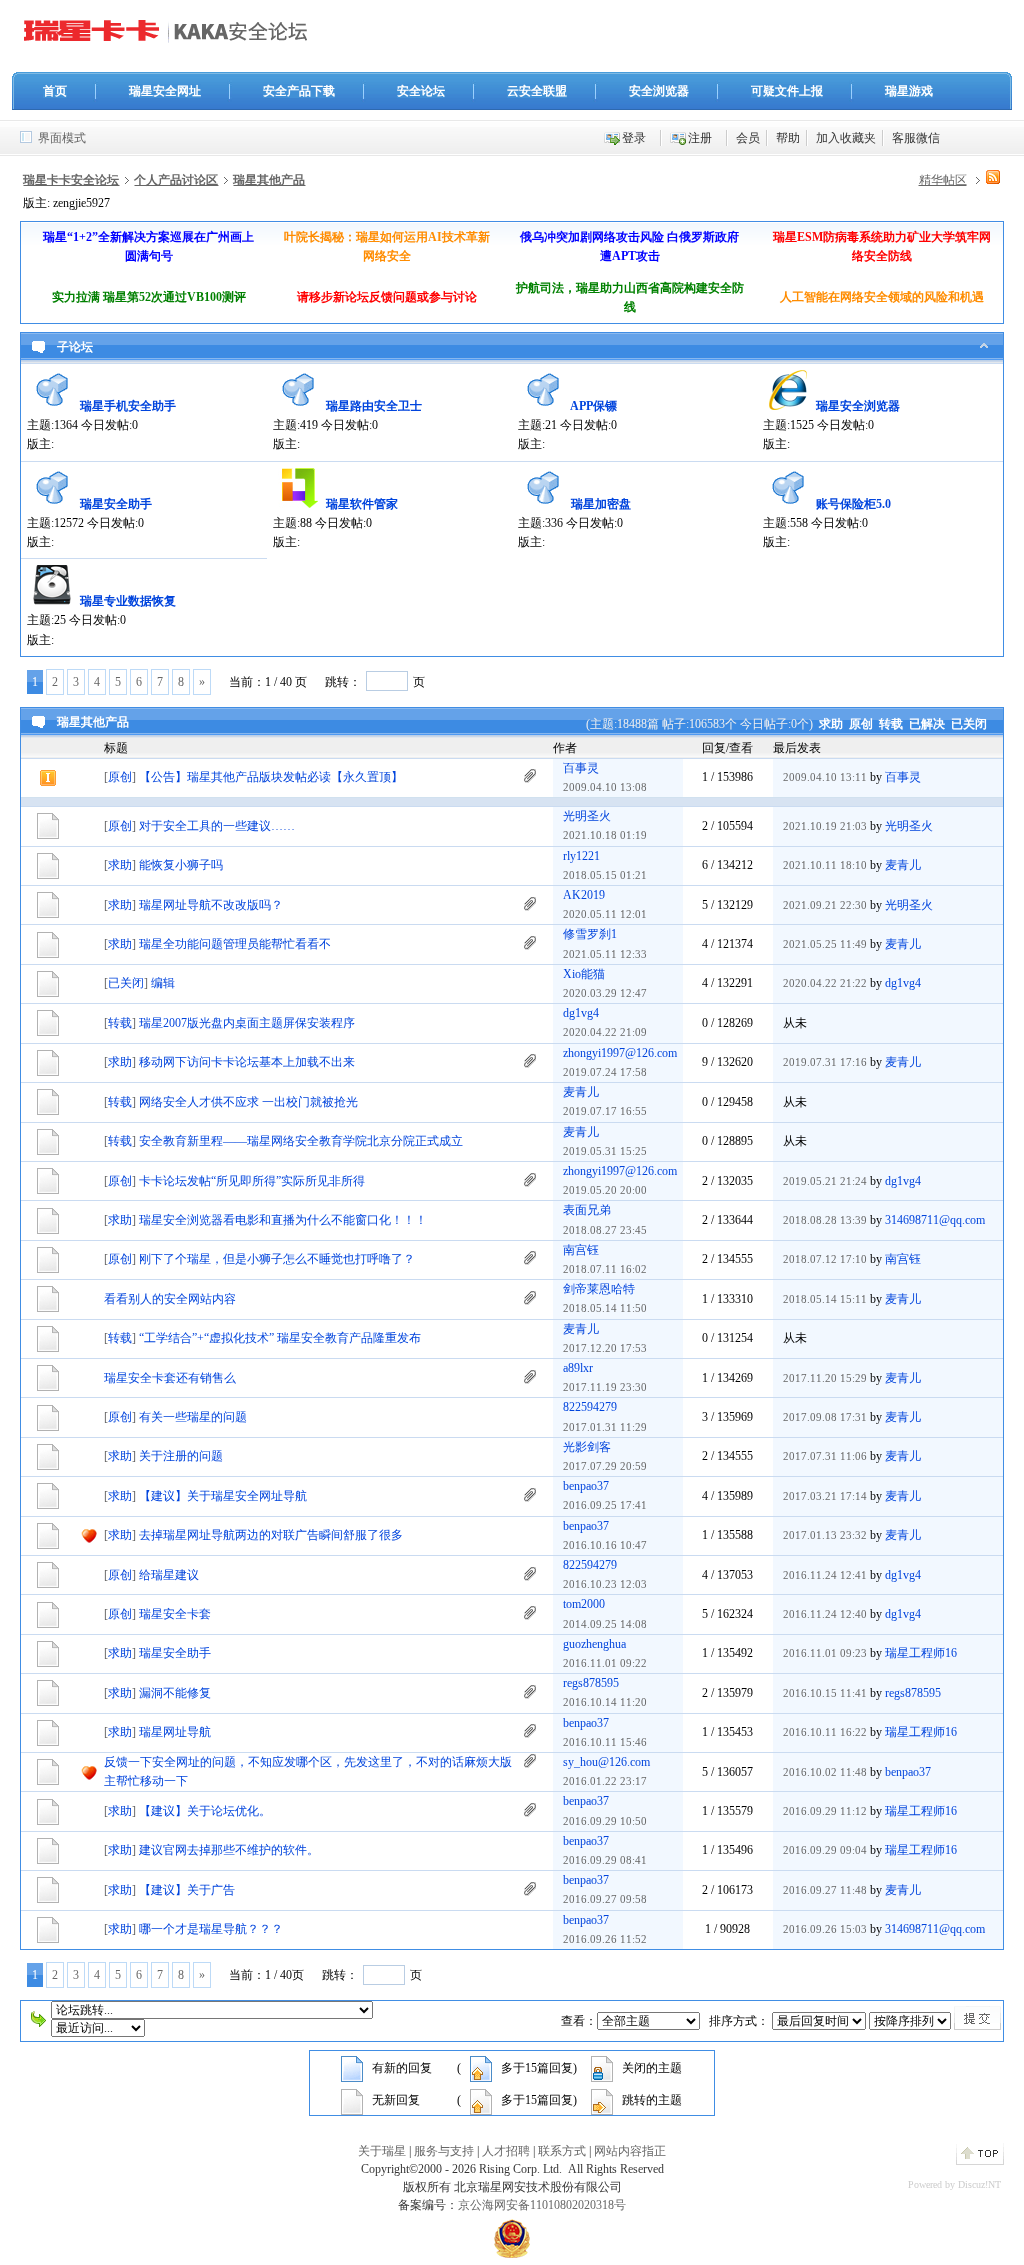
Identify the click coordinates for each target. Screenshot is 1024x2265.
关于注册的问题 (181, 1456)
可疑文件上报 (787, 91)
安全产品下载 (299, 91)
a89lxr (578, 1368)
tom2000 (584, 1604)
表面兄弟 (587, 1210)
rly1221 (581, 856)
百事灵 (581, 768)
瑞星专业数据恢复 (128, 601)
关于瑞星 (382, 2151)
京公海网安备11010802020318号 (542, 2205)
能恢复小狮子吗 (181, 865)
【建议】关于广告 (187, 1890)
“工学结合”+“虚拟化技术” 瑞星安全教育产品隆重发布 (280, 1338)
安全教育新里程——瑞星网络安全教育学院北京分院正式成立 (301, 1141)
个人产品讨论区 (176, 180)
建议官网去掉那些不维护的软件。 (229, 1850)
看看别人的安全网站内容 (170, 1299)
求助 (831, 724)
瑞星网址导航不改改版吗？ (211, 905)
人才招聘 (506, 2151)
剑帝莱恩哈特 (599, 1289)
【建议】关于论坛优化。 (205, 1811)
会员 (748, 138)
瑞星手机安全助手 (128, 406)
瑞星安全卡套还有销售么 (170, 1378)
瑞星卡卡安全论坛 (71, 180)
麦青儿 (903, 865)
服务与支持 (444, 2151)
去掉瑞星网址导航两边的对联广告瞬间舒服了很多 (271, 1535)
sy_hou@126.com (606, 1762)
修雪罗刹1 (590, 934)
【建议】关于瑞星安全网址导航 (223, 1496)
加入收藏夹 (846, 138)
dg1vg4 (903, 983)
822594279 (590, 1407)
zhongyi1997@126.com (620, 1053)
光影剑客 (587, 1447)
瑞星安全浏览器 (858, 406)
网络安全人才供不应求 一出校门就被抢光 (248, 1102)
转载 (891, 724)
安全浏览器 (659, 91)
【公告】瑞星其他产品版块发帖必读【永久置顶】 (271, 777)
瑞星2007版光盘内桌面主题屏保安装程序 (247, 1023)
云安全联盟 (537, 91)
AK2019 (584, 895)
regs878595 (591, 1683)
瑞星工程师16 (921, 1653)
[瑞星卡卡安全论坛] (171, 39)
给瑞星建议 (169, 1575)
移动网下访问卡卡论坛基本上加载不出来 (247, 1062)
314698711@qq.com (935, 1220)
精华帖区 (943, 180)
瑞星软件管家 (362, 504)
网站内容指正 (630, 2151)
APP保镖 (593, 406)
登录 (634, 138)
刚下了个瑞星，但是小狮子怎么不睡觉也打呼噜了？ (277, 1259)
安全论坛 (421, 91)
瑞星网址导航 (175, 1732)
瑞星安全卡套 (175, 1614)
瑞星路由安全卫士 (374, 406)
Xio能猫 (584, 974)
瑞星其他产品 (269, 180)
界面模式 (62, 138)
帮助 (788, 138)
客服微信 (916, 138)
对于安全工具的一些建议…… (217, 826)
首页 (55, 91)
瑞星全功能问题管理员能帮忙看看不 (235, 944)
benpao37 (586, 1486)
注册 (700, 138)
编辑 (163, 983)
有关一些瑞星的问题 (193, 1417)
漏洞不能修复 (175, 1693)
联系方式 (562, 2151)
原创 (861, 724)
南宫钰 (581, 1250)
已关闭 (969, 724)
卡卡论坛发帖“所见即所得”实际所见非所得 (252, 1181)
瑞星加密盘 (601, 504)
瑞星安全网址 (165, 91)
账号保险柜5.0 (853, 504)
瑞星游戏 (909, 91)
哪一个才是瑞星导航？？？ (211, 1929)
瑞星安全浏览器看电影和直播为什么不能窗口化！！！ (283, 1220)
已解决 (927, 724)
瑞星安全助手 (116, 504)
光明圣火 (587, 816)
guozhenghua (594, 1644)
